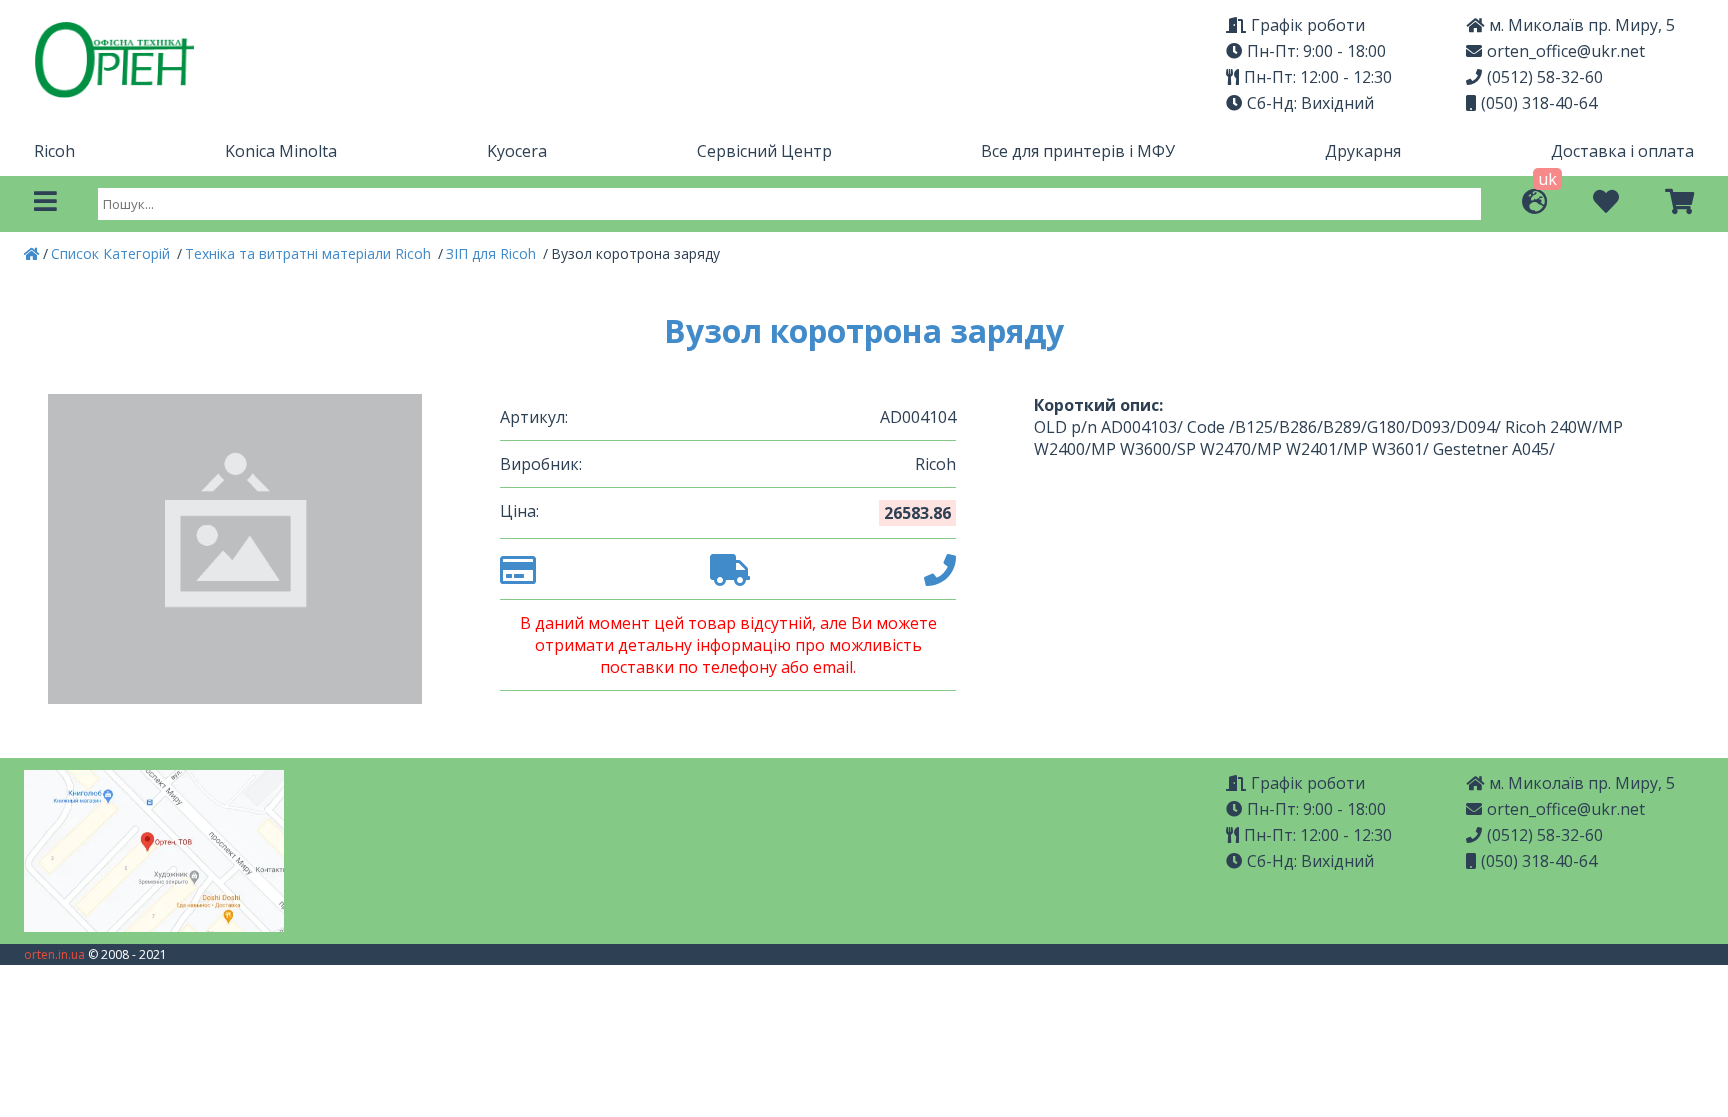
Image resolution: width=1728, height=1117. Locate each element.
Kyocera (517, 151)
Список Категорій (112, 253)
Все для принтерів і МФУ (1078, 151)
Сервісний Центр (764, 151)
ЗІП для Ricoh (493, 253)
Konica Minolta (281, 151)
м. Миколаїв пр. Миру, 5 (1582, 25)
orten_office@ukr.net (1566, 51)
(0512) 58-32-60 (1545, 77)
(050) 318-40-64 (1539, 103)
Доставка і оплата (1622, 151)
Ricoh (54, 151)
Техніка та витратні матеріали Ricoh (310, 253)
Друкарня (1363, 151)
